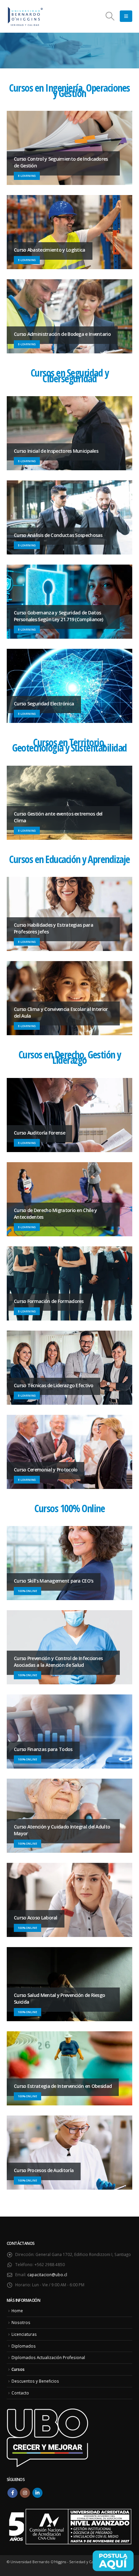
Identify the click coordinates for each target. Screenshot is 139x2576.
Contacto (20, 2393)
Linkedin (37, 2493)
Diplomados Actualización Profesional (48, 2357)
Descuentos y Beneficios (35, 2381)
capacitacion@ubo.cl (47, 2275)
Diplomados (24, 2346)
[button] (110, 16)
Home (17, 2311)
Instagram (25, 2493)
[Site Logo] (25, 16)
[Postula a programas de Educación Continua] (113, 2561)
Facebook (12, 2493)
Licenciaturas (24, 2334)
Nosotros (21, 2322)
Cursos (18, 2369)
